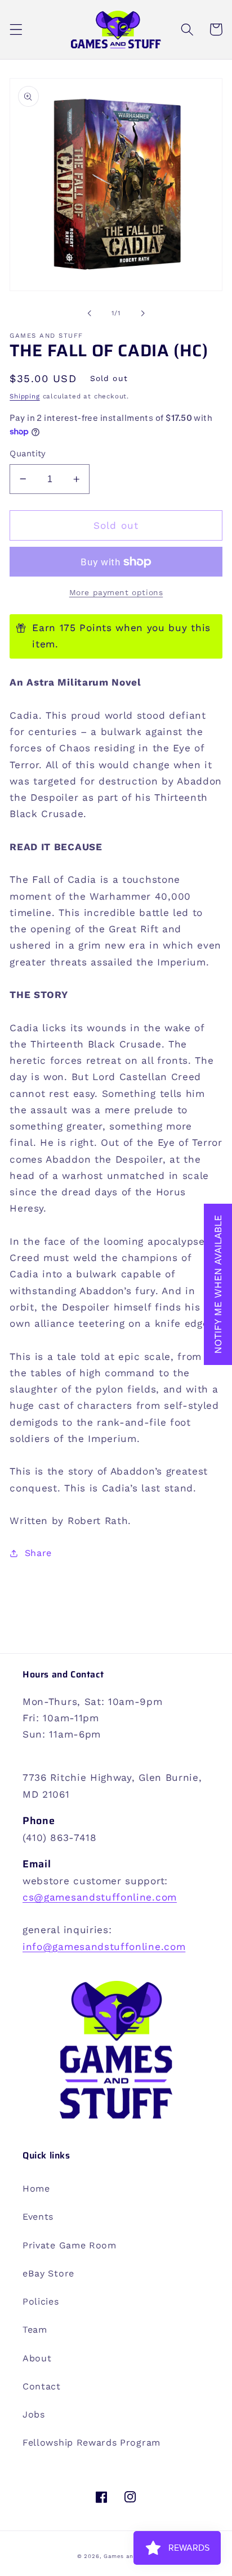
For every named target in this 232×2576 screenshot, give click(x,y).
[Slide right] (142, 313)
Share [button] (38, 1553)
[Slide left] (90, 313)
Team (35, 2330)
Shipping (24, 396)
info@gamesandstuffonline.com (104, 1947)
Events (38, 2217)
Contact (42, 2386)
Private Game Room (70, 2245)
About (37, 2358)
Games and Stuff (129, 2556)
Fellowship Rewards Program (92, 2443)
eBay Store (48, 2273)
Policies (41, 2301)
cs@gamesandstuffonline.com (100, 1897)
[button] (16, 30)
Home (36, 2189)
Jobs (34, 2414)
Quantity (28, 453)
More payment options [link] (116, 592)
